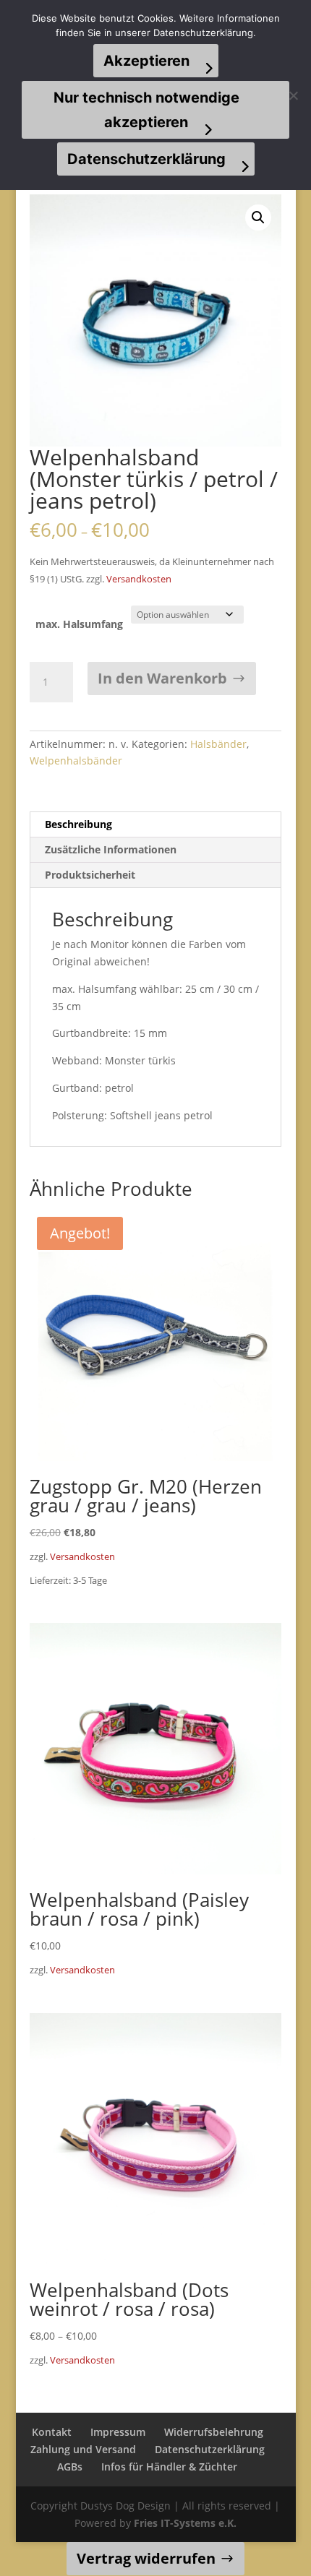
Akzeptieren (146, 61)
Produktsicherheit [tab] (90, 875)
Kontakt (52, 2432)
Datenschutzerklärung (210, 2449)
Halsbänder (218, 744)
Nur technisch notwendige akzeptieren (146, 110)
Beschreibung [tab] (78, 824)
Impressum (118, 2432)
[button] (258, 217)
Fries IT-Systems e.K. (185, 2523)
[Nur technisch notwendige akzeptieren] (293, 95)
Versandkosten (139, 579)
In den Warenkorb (162, 678)
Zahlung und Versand (83, 2449)
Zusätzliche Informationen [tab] (111, 849)
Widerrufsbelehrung (214, 2432)
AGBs (70, 2467)
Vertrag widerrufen (146, 2558)
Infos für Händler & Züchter (169, 2467)
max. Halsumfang (79, 624)
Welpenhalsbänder (76, 761)
